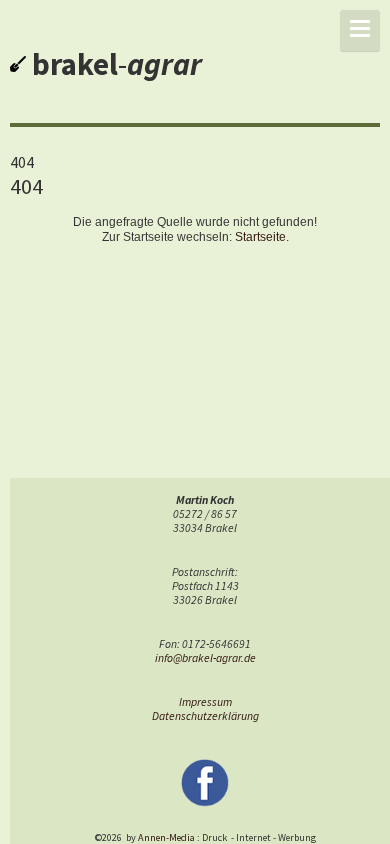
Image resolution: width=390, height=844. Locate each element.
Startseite (260, 237)
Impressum (205, 702)
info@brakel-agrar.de (205, 658)
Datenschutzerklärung (205, 716)
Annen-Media (166, 837)
